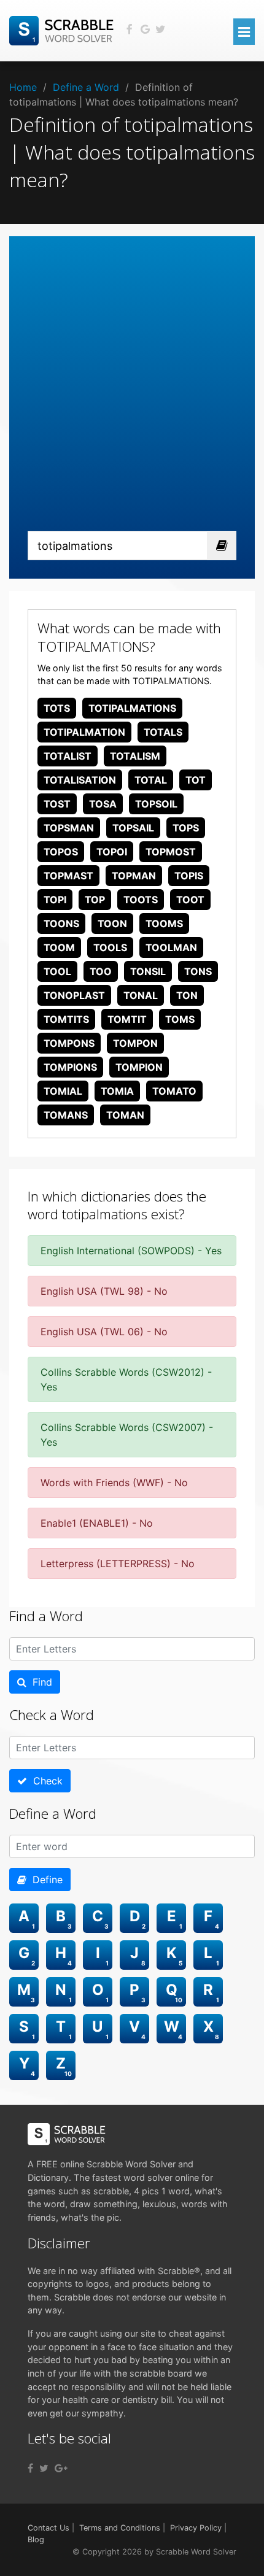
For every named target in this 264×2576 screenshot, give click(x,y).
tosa (103, 804)
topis (189, 876)
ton (187, 995)
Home (23, 87)
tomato (174, 1091)
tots (57, 708)
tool (57, 971)
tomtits (66, 1019)
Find (39, 1682)
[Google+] (61, 2468)
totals (163, 732)
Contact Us (49, 2528)
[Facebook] (30, 2468)
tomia (117, 1091)
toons (61, 924)
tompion (139, 1067)
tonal (141, 995)
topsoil (156, 804)
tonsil (148, 971)
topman (134, 876)
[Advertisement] (132, 393)
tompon (135, 1043)
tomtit (127, 1019)
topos (61, 852)
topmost (171, 852)
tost (57, 804)
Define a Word (86, 87)
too (101, 971)
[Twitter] (44, 2468)
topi (55, 900)
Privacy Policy (196, 2528)
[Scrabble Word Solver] (63, 29)
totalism (135, 756)
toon (112, 924)
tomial (63, 1091)
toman (125, 1115)
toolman (171, 947)
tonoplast (74, 995)
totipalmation (84, 732)
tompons (69, 1043)
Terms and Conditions (120, 2528)
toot (190, 900)
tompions (70, 1067)
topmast (68, 876)
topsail (133, 828)
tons (198, 971)
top (95, 900)
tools (110, 947)
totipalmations (132, 708)
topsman (69, 828)
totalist (68, 756)
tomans (66, 1115)
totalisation (80, 780)
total (151, 780)
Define (45, 1880)
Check (45, 1781)
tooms (164, 924)
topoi (112, 852)
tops (186, 828)
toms (180, 1019)
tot (196, 780)
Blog (36, 2539)
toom (59, 947)
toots (141, 900)
